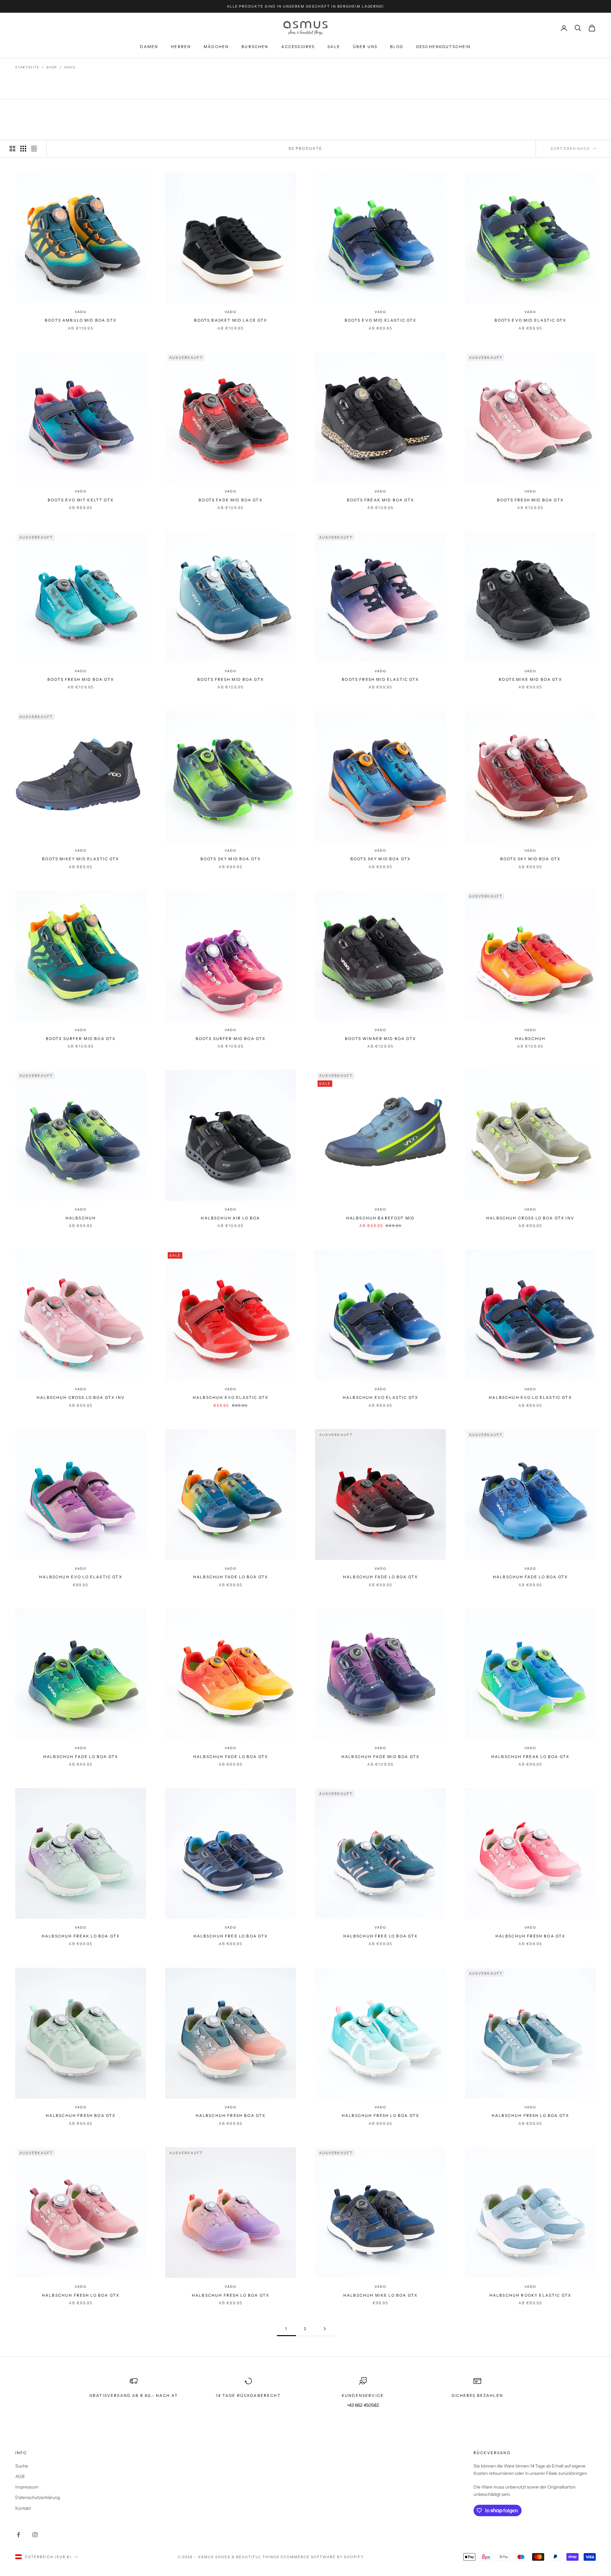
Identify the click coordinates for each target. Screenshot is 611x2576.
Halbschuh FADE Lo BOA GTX (231, 1577)
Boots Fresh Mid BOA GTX (231, 679)
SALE (334, 47)
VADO (70, 67)
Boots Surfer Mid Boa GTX (231, 1039)
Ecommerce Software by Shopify (322, 2557)
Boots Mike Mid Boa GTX (530, 679)
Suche (22, 2466)
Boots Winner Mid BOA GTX (380, 1039)
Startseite (27, 67)
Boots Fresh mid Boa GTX (530, 500)
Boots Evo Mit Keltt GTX (81, 500)
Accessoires (298, 47)
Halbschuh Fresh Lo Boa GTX (231, 2295)
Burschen (255, 47)
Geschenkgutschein (443, 47)
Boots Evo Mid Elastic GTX (381, 320)
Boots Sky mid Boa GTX (231, 859)
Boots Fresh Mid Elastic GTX (380, 679)
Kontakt (23, 2508)
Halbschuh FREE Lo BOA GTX (381, 1936)
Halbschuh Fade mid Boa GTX (380, 1757)
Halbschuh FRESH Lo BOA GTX (380, 2115)
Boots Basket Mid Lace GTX (231, 320)
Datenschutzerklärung (38, 2497)
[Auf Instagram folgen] (35, 2535)
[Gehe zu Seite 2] (325, 2329)
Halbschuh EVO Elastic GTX (231, 1397)
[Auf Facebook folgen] (18, 2535)
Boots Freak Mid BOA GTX (380, 500)
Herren (181, 47)
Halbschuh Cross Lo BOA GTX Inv (530, 1218)
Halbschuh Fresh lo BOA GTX (81, 2295)
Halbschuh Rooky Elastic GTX (530, 2295)
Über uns (365, 47)
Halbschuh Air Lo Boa (230, 1218)
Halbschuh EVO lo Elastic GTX (81, 1577)
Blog (397, 47)
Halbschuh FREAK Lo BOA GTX (530, 1757)
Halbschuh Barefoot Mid (381, 1218)
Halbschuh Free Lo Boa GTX (231, 1936)
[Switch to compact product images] (34, 149)
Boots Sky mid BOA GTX (530, 859)
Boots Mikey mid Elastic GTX (81, 859)
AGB (20, 2476)
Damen (149, 47)
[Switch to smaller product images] (23, 149)
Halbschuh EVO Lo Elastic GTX (530, 1397)
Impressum (27, 2487)
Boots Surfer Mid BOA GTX (81, 1039)
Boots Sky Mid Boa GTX (380, 859)
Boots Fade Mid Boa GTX (231, 500)
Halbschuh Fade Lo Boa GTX (231, 1757)
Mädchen (216, 47)
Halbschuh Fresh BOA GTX (530, 1936)
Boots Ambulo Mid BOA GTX (81, 320)
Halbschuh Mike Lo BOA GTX (380, 2295)
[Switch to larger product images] (12, 149)
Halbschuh (530, 1039)
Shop (52, 67)
